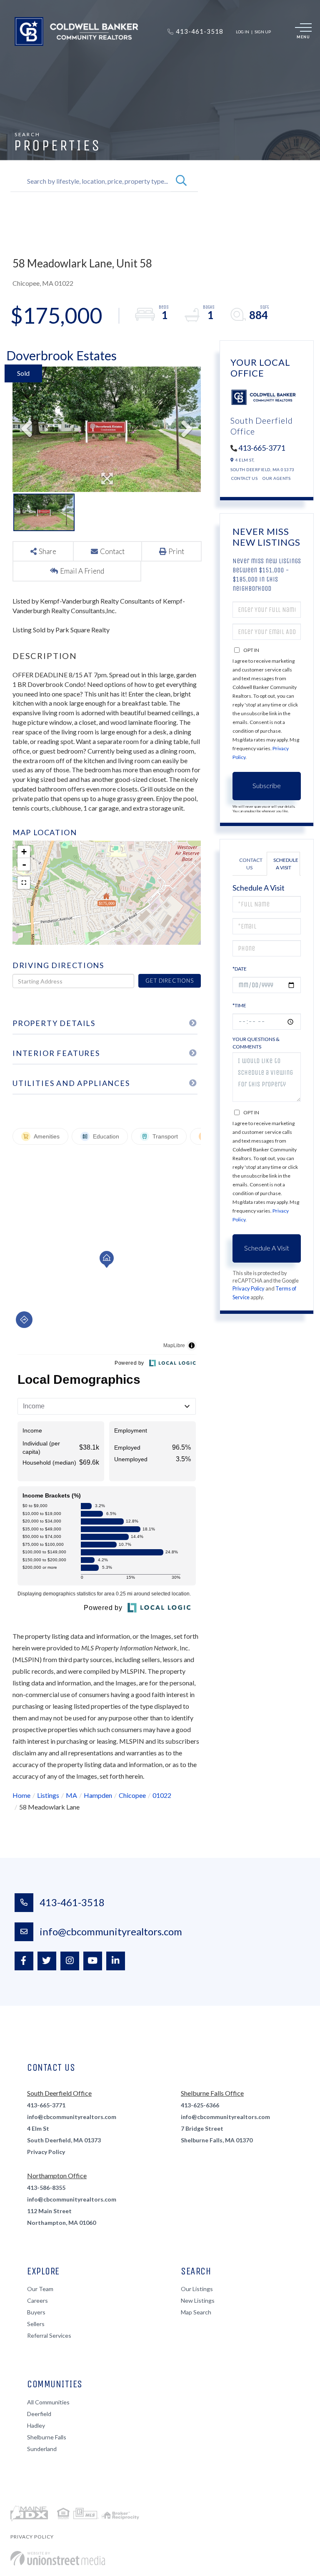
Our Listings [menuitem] (197, 2289)
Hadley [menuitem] (36, 2425)
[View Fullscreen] (24, 883)
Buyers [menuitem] (36, 2312)
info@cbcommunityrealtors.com (111, 1931)
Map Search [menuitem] (196, 2312)
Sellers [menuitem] (36, 2324)
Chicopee (132, 1795)
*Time (239, 1005)
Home (21, 1795)
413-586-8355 (46, 2188)
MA (71, 1795)
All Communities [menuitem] (48, 2402)
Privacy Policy (249, 1288)
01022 (162, 1795)
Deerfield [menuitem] (39, 2414)
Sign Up (263, 32)
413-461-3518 (72, 1902)
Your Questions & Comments (256, 1043)
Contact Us (244, 478)
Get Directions (169, 981)
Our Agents (276, 478)
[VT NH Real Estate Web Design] (58, 2558)
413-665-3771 (262, 448)
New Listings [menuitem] (198, 2300)
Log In (242, 32)
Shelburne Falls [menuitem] (47, 2437)
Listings (48, 1795)
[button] (181, 181)
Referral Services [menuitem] (49, 2335)
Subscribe (267, 785)
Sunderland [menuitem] (42, 2449)
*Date (240, 969)
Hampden (98, 1795)
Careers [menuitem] (37, 2300)
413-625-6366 (200, 2105)
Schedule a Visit (286, 864)
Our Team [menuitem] (40, 2289)
